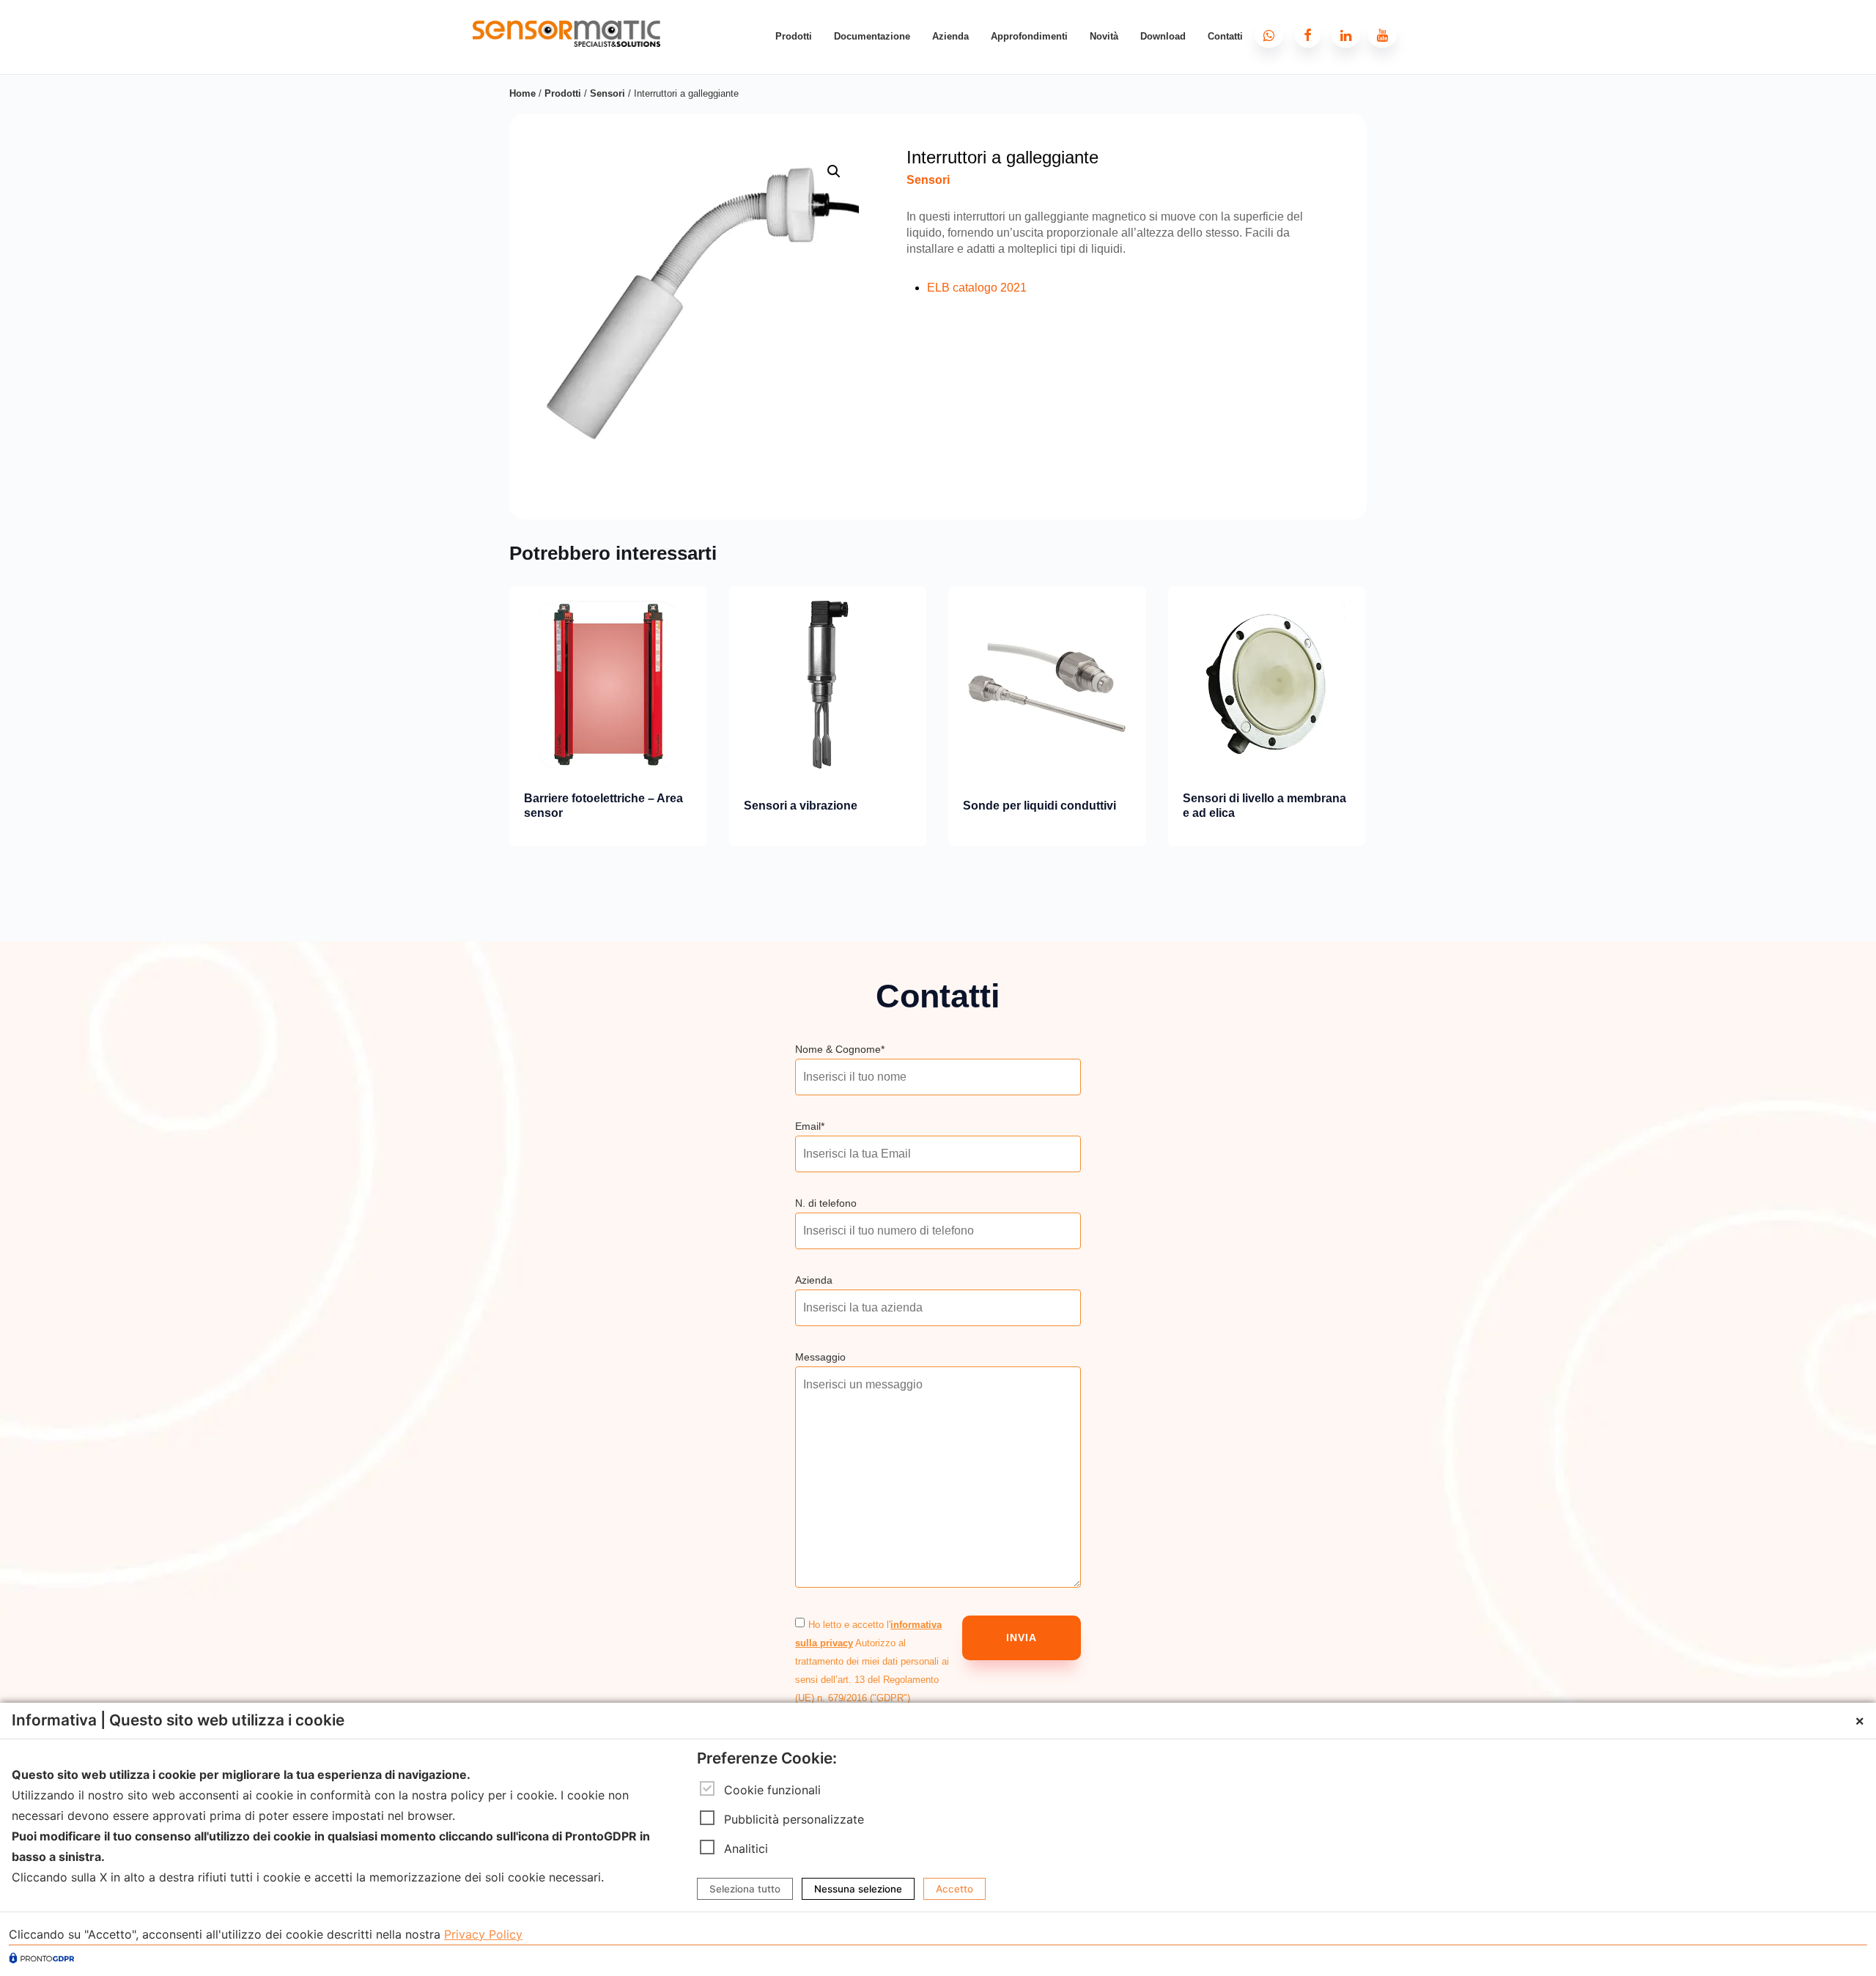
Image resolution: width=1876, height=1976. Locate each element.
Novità (1104, 36)
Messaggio (820, 1357)
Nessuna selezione (858, 1889)
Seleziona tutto (745, 1889)
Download (1163, 36)
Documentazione (872, 36)
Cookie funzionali (772, 1789)
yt (1396, 26)
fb (1322, 26)
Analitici (746, 1848)
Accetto (954, 1889)
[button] (834, 171)
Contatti (1225, 36)
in (1359, 26)
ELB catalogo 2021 (977, 288)
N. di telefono (826, 1203)
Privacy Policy (483, 1934)
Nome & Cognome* (840, 1049)
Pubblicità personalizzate (794, 1818)
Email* (810, 1126)
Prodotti (794, 36)
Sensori (608, 93)
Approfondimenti (1029, 36)
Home (522, 93)
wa (1284, 26)
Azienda (950, 36)
